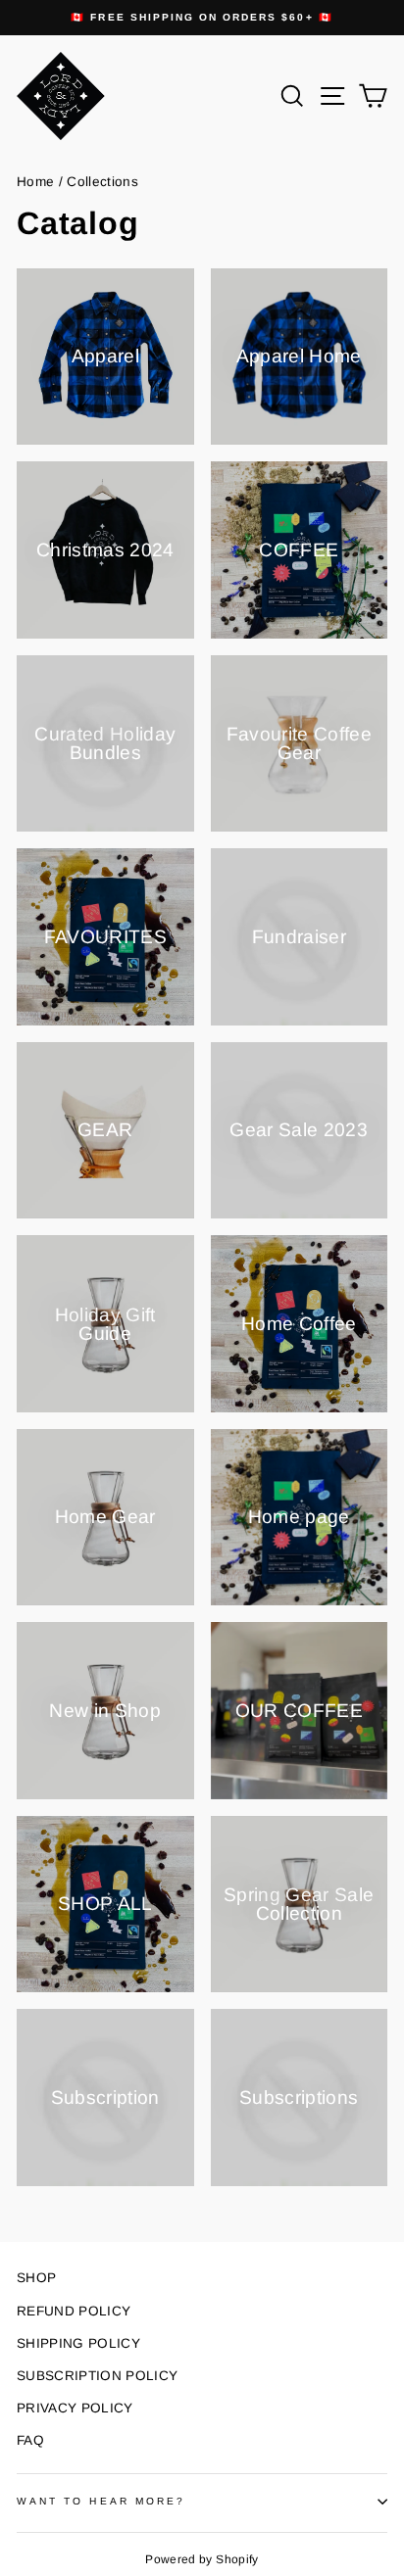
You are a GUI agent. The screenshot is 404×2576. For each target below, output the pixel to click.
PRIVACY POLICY (75, 2408)
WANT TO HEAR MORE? (101, 2501)
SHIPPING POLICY (78, 2343)
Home (35, 182)
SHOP (36, 2278)
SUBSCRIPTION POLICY (97, 2376)
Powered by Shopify (202, 2559)
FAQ (30, 2440)
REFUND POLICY (74, 2311)
